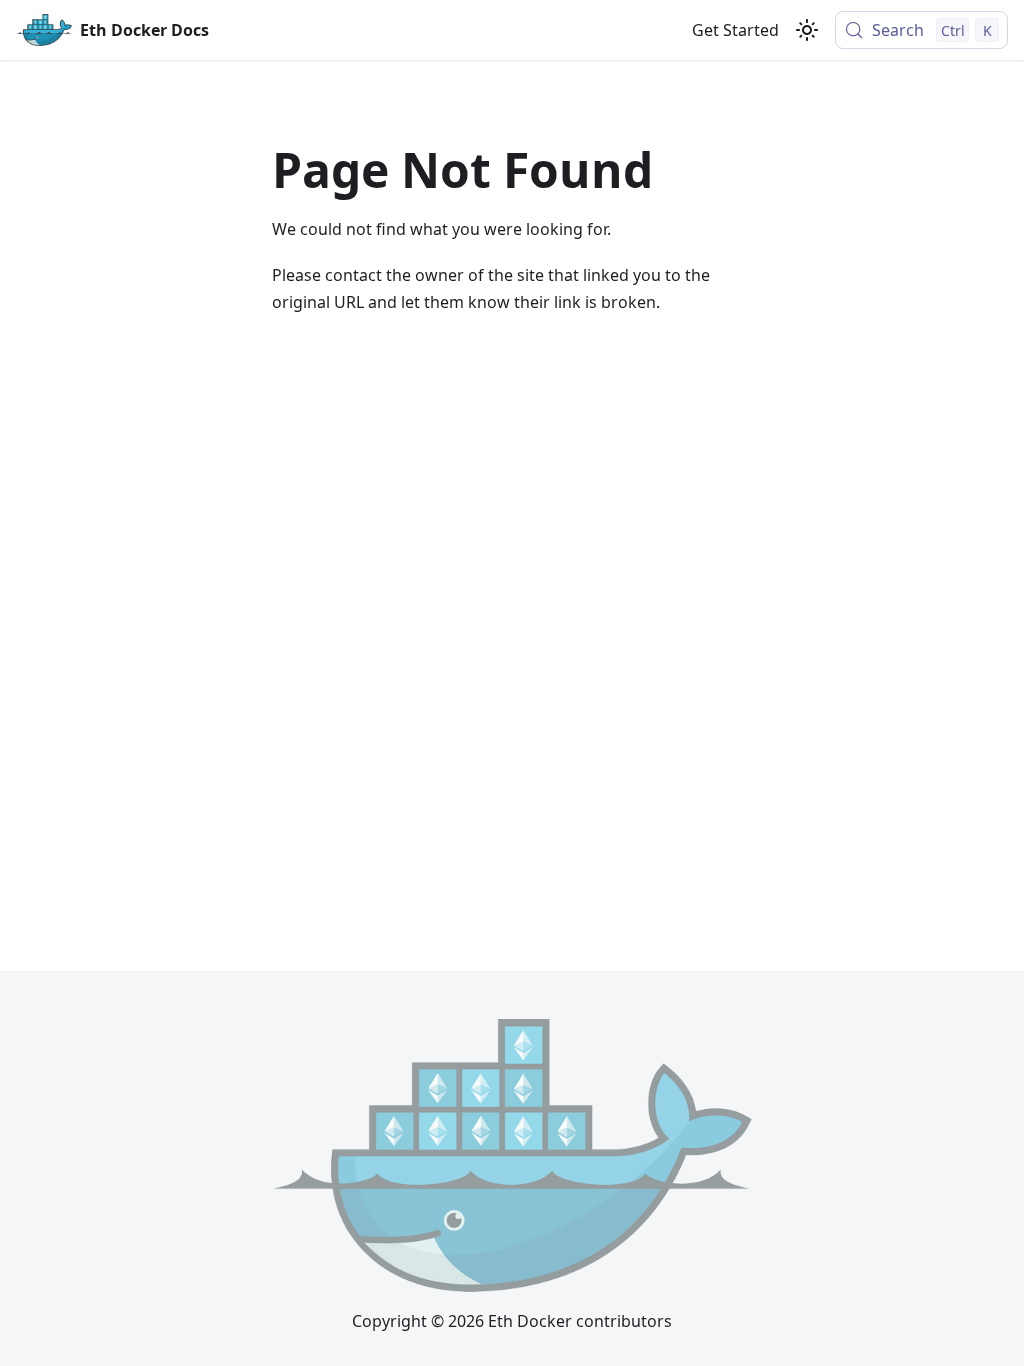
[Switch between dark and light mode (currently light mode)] (807, 30)
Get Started (735, 30)
